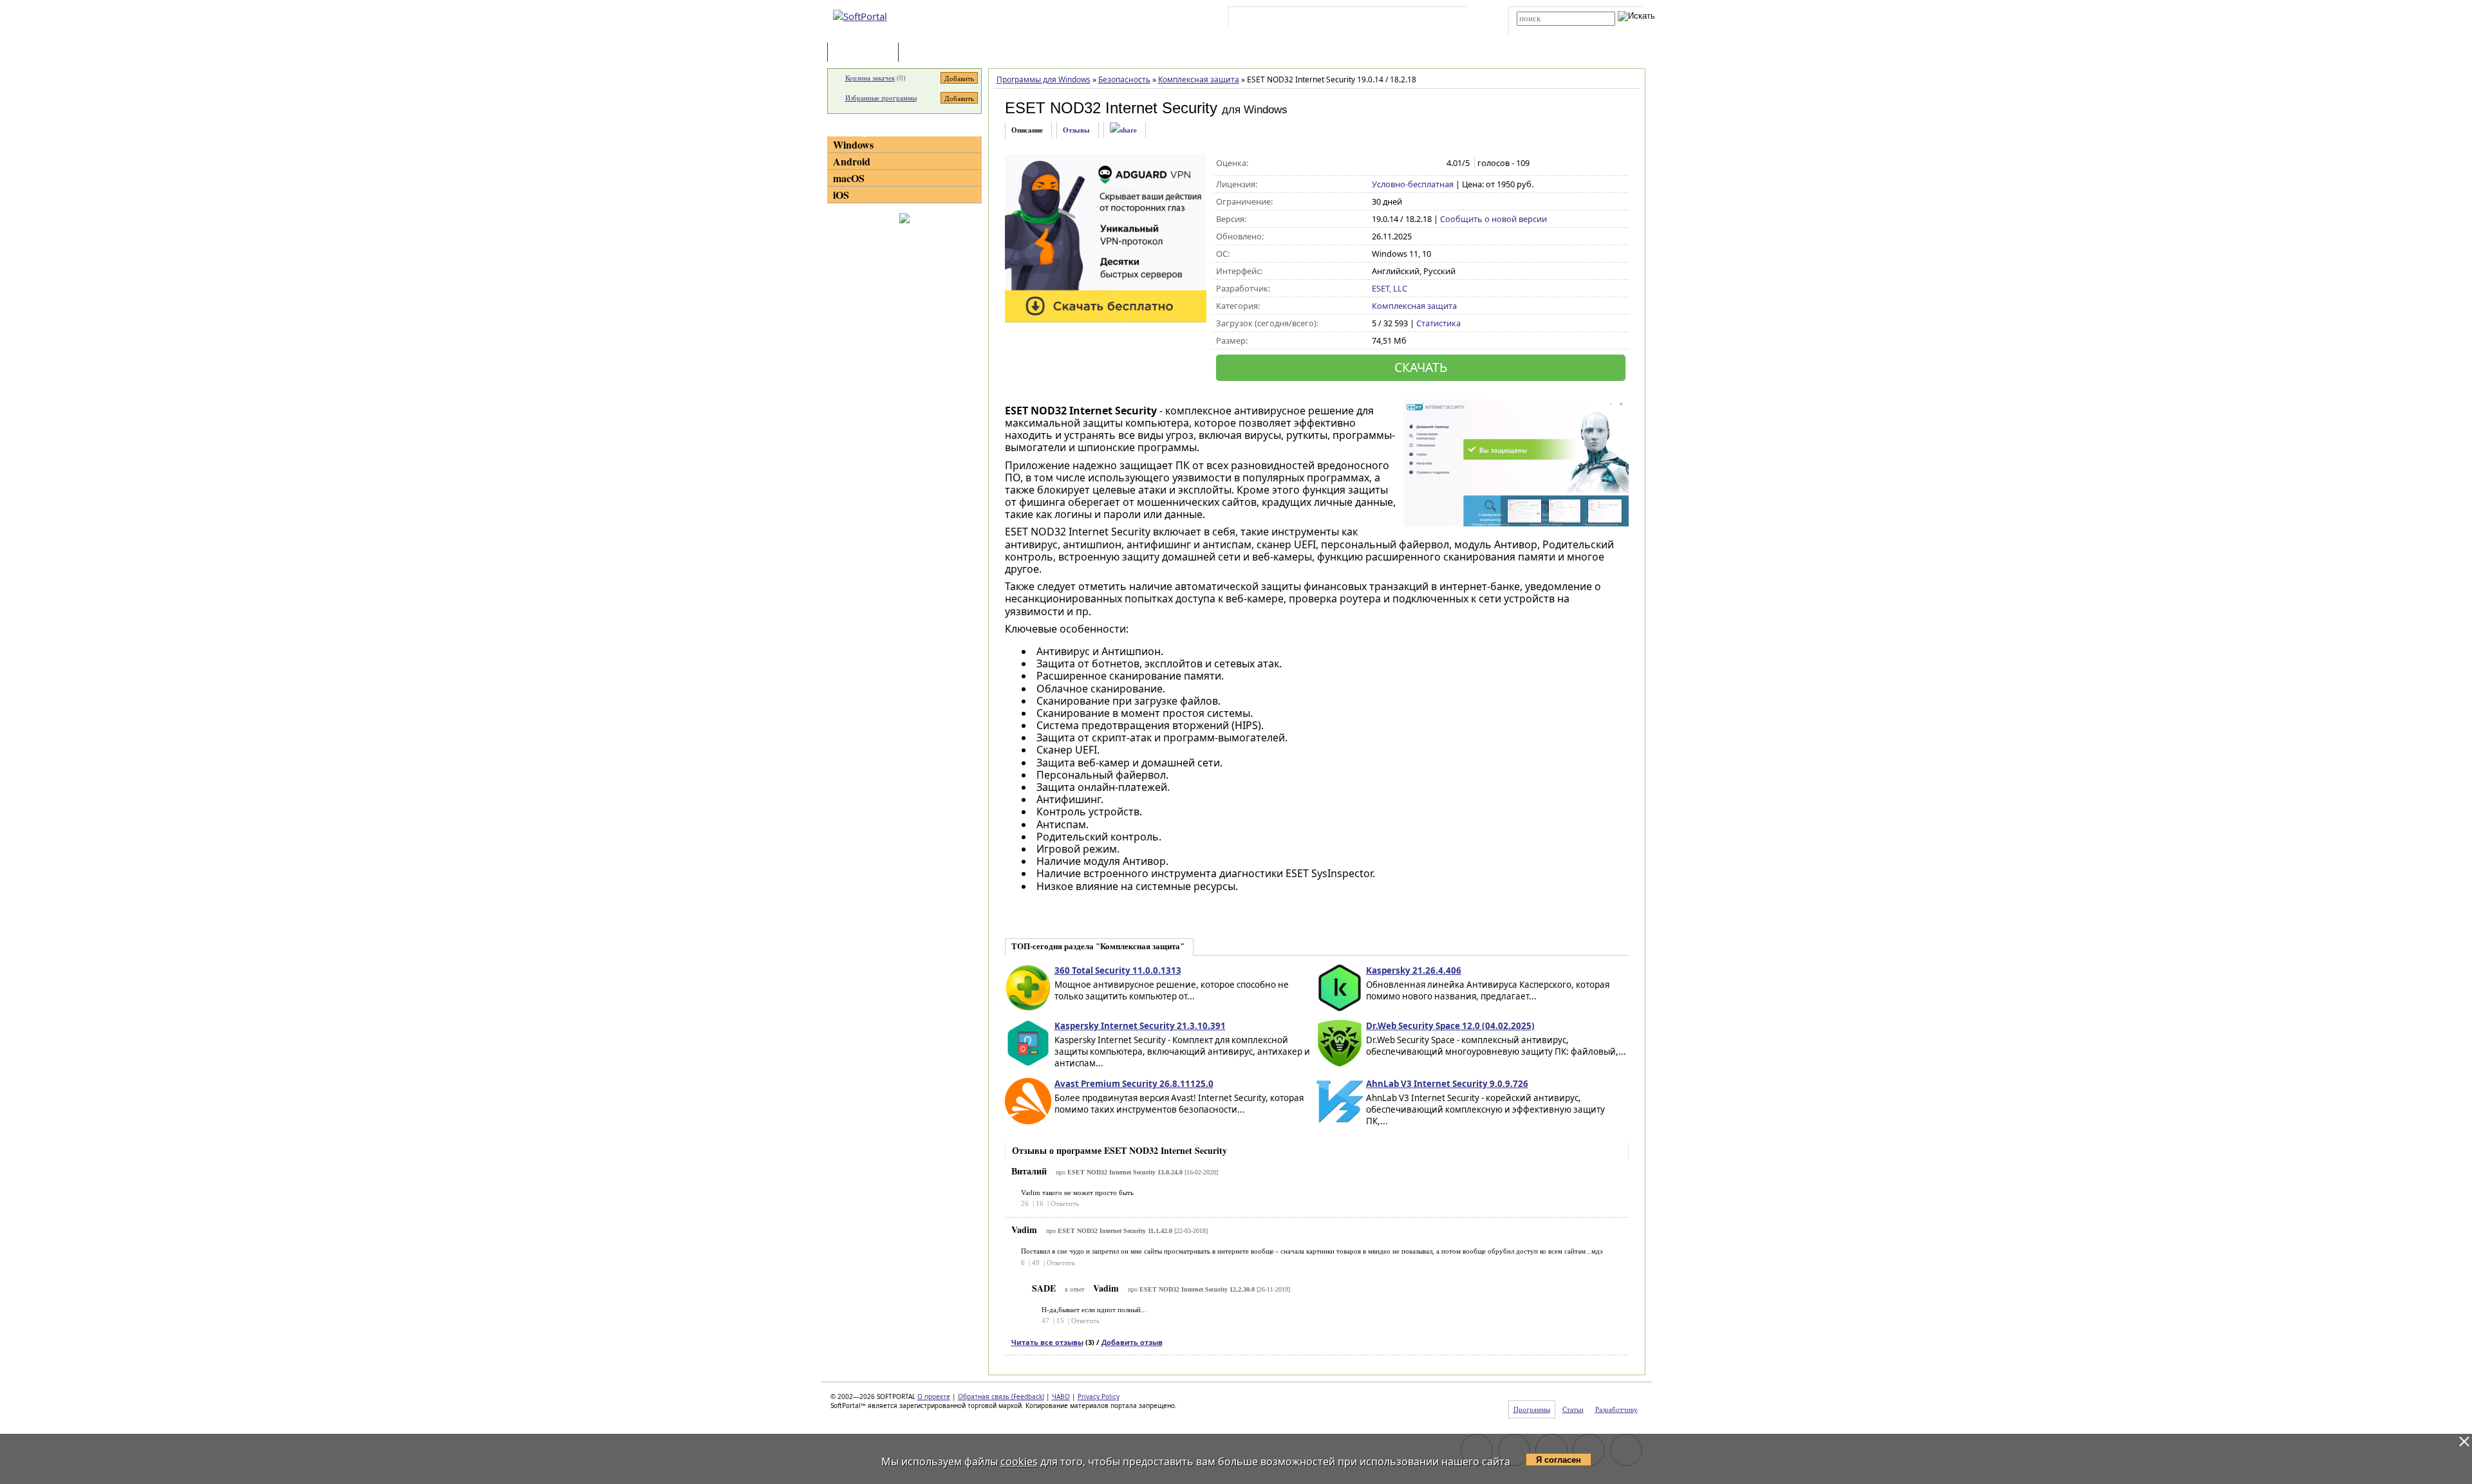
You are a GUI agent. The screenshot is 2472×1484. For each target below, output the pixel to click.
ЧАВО (1061, 1396)
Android (852, 161)
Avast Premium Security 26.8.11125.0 (1134, 1084)
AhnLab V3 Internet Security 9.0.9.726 (1447, 1084)
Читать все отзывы (1047, 1342)
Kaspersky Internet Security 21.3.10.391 (1140, 1026)
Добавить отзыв (1132, 1342)
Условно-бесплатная (1413, 184)
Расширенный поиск (1552, 30)
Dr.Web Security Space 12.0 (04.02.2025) (1450, 1026)
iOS (841, 195)
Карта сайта (1409, 19)
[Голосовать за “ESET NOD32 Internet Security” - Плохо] (1392, 163)
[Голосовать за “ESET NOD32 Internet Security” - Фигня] (1379, 163)
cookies (1019, 1461)
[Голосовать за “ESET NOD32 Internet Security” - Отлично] (1433, 163)
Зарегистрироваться (1343, 19)
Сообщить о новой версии (1493, 219)
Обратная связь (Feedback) (1001, 1396)
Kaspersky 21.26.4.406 (1414, 970)
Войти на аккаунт (1270, 19)
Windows (853, 144)
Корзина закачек (870, 78)
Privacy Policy (1099, 1396)
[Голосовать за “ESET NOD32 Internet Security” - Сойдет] (1406, 163)
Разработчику (1616, 1409)
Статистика (1438, 323)
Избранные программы (881, 98)
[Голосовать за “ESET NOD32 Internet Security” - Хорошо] (1419, 163)
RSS (1449, 19)
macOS (849, 178)
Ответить (1065, 1203)
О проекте (934, 1396)
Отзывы (1076, 130)
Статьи (930, 53)
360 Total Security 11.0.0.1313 (1118, 970)
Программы (866, 53)
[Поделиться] (1123, 130)
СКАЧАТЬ (1421, 367)
